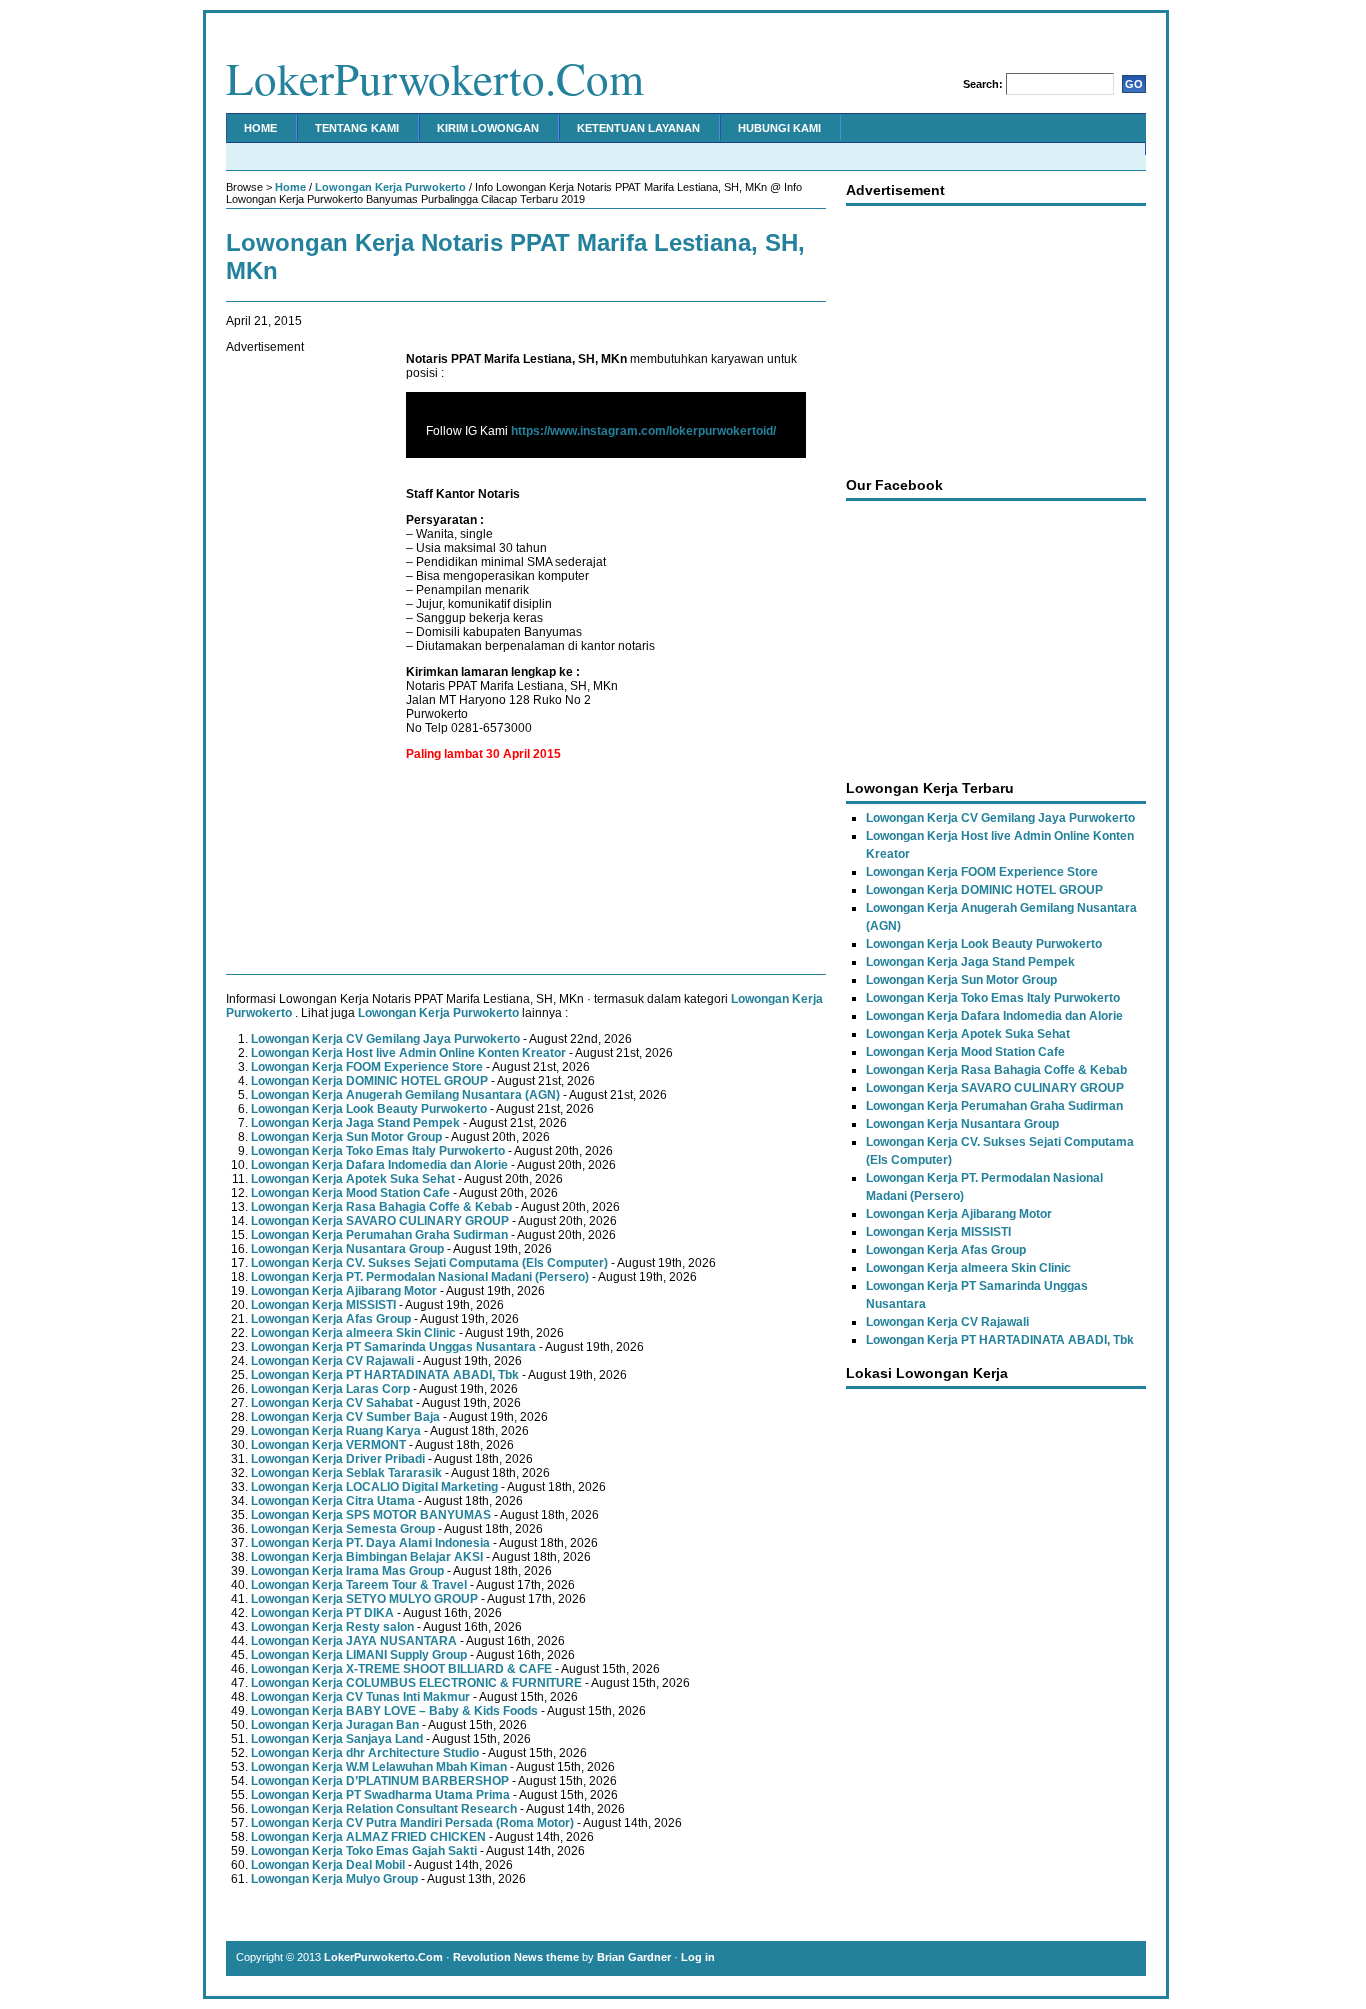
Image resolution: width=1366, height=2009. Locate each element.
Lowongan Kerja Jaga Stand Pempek (355, 1123)
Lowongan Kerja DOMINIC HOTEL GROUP (369, 1081)
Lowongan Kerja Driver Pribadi (338, 1459)
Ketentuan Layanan (638, 128)
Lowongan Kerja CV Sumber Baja (345, 1417)
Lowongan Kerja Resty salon (332, 1627)
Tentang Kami (357, 128)
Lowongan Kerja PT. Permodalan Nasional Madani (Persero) (420, 1277)
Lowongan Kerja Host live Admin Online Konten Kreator (408, 1053)
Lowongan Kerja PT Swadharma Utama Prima (380, 1795)
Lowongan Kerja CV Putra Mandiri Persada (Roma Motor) (412, 1823)
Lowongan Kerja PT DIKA (322, 1613)
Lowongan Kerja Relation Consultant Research (384, 1809)
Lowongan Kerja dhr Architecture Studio (365, 1753)
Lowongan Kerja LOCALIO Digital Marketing (374, 1487)
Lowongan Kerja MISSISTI (323, 1305)
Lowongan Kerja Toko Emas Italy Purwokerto (378, 1151)
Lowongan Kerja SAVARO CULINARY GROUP (380, 1221)
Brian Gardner (634, 1957)
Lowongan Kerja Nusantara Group (347, 1249)
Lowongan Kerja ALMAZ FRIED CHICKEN (368, 1837)
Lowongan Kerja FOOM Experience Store (367, 1067)
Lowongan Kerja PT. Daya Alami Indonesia (370, 1543)
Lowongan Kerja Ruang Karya (336, 1431)
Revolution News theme (516, 1957)
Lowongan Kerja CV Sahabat (332, 1403)
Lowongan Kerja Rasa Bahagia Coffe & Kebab (381, 1207)
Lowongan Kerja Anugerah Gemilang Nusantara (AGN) (405, 1095)
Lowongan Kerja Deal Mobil (328, 1865)
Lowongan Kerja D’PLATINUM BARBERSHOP (380, 1781)
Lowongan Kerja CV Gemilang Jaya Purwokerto (385, 1039)
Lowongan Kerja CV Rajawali (332, 1361)
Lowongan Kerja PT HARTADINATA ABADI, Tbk (385, 1375)
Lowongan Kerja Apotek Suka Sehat (353, 1179)
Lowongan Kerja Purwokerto (390, 187)
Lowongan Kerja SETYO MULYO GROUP (364, 1599)
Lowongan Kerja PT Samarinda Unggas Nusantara (393, 1347)
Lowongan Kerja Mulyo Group (334, 1879)
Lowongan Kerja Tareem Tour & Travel (359, 1585)
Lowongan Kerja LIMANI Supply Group (359, 1655)
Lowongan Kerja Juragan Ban (335, 1725)
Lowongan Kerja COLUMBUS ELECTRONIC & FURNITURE (416, 1683)
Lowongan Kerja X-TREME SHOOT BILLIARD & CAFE (401, 1669)
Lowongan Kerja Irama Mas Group (347, 1571)
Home (260, 128)
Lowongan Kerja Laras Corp (330, 1389)
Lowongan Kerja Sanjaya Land (337, 1739)
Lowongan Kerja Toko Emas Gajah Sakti (364, 1851)
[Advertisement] (306, 654)
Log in (698, 1957)
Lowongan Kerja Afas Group (331, 1319)
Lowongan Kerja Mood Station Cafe (350, 1193)
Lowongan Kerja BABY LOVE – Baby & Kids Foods (394, 1711)
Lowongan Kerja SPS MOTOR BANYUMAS (371, 1515)
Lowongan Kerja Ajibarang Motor (344, 1291)
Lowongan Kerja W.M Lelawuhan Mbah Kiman (379, 1767)
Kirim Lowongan (488, 128)
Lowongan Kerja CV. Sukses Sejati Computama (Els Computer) (429, 1263)
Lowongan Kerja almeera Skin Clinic (353, 1333)
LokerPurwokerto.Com (435, 78)
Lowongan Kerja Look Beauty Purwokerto (369, 1109)
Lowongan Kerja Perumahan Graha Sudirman (379, 1235)
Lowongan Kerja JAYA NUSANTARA (354, 1641)
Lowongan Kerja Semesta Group (343, 1529)
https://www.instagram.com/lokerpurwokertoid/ (643, 431)
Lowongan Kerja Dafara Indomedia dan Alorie (379, 1165)
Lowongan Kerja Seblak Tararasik (346, 1473)
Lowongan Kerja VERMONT (328, 1445)
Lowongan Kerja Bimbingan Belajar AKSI (367, 1557)
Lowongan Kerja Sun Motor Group (346, 1137)
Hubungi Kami (779, 128)
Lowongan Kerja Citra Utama (333, 1501)
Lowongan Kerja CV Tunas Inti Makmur (360, 1697)
